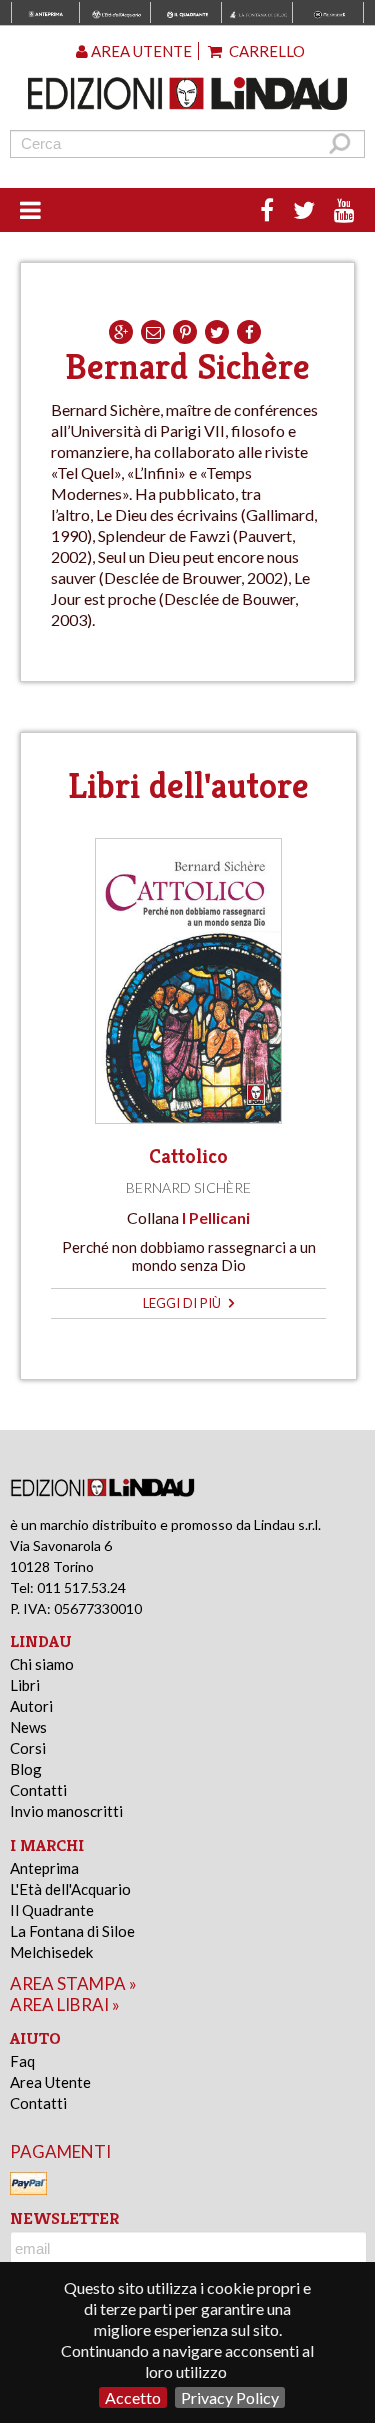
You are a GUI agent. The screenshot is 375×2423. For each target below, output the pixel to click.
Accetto (133, 2397)
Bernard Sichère (188, 1187)
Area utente (140, 51)
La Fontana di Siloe (72, 1931)
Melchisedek (51, 1952)
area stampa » (73, 1983)
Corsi (28, 1748)
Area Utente (50, 2082)
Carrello (265, 51)
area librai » (65, 2004)
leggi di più (183, 1303)
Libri (25, 1685)
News (28, 1727)
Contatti (38, 1790)
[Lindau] (188, 93)
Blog (26, 1769)
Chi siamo (42, 1664)
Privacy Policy (230, 2397)
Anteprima (44, 1868)
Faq (22, 2061)
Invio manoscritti (66, 1811)
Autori (31, 1706)
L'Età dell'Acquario (70, 1889)
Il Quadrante (52, 1910)
